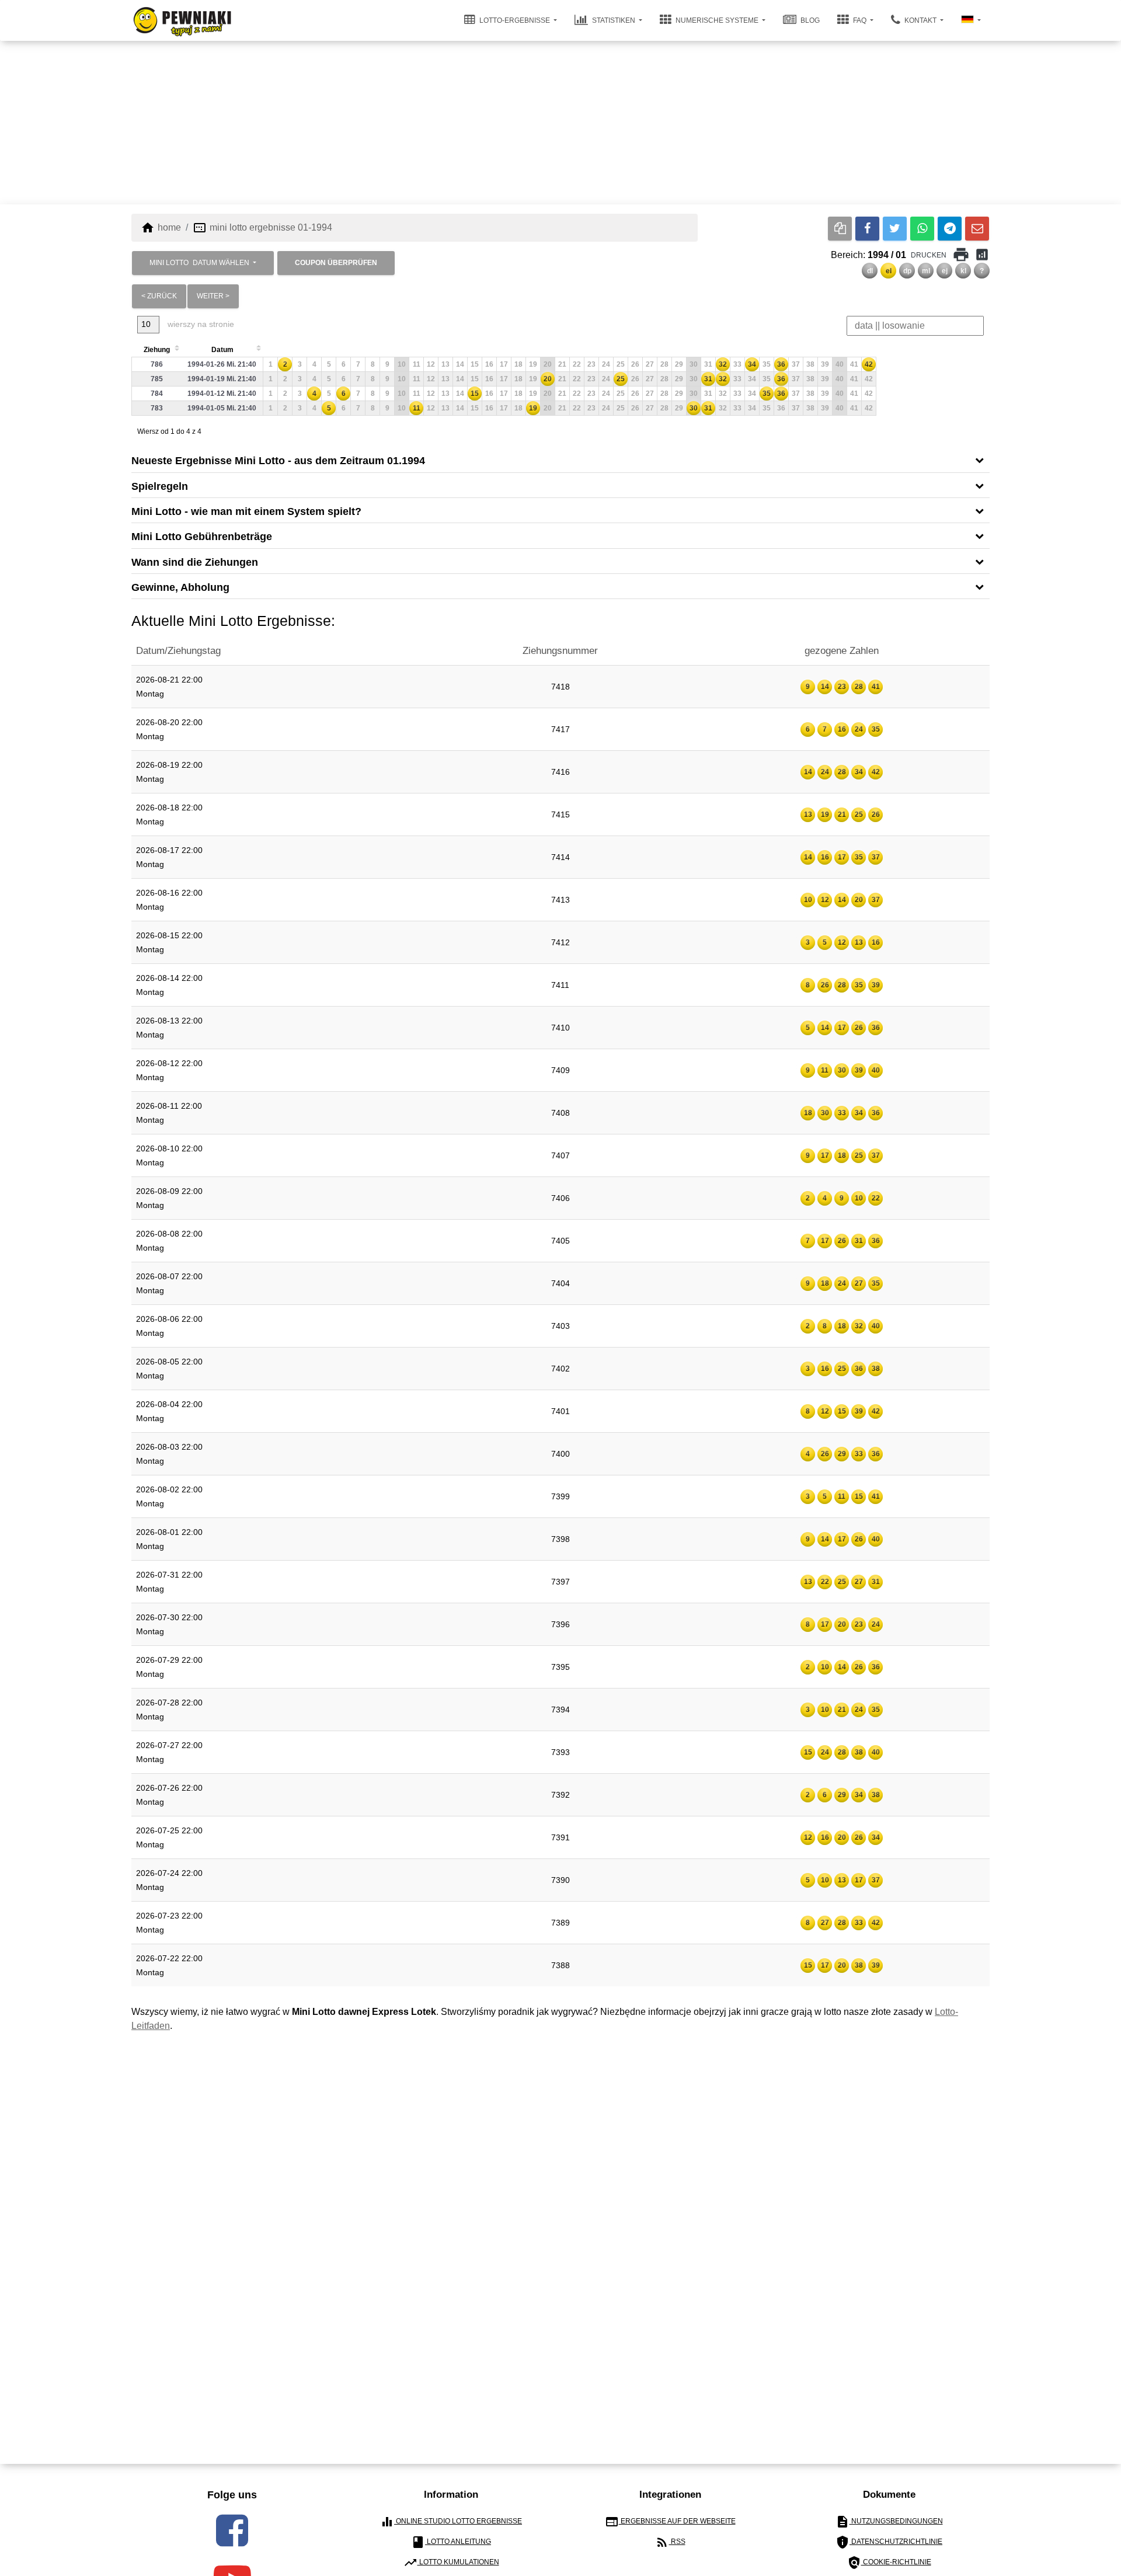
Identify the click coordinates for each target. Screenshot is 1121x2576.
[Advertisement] (560, 123)
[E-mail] (977, 229)
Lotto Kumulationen (451, 2563)
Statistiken (614, 20)
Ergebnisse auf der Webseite (670, 2522)
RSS (670, 2542)
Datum (222, 350)
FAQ (860, 20)
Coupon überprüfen (336, 263)
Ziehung (157, 350)
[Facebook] (867, 229)
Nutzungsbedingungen (889, 2522)
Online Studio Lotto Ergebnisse (451, 2522)
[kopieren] (840, 229)
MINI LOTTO (199, 263)
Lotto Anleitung (451, 2542)
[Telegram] (950, 229)
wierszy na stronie (200, 324)
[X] (895, 229)
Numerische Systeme (717, 20)
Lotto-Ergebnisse (515, 20)
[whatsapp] (922, 229)
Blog (809, 20)
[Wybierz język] (971, 20)
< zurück (159, 296)
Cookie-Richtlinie (889, 2563)
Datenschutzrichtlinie (889, 2542)
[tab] (560, 460)
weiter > (213, 296)
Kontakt (920, 20)
